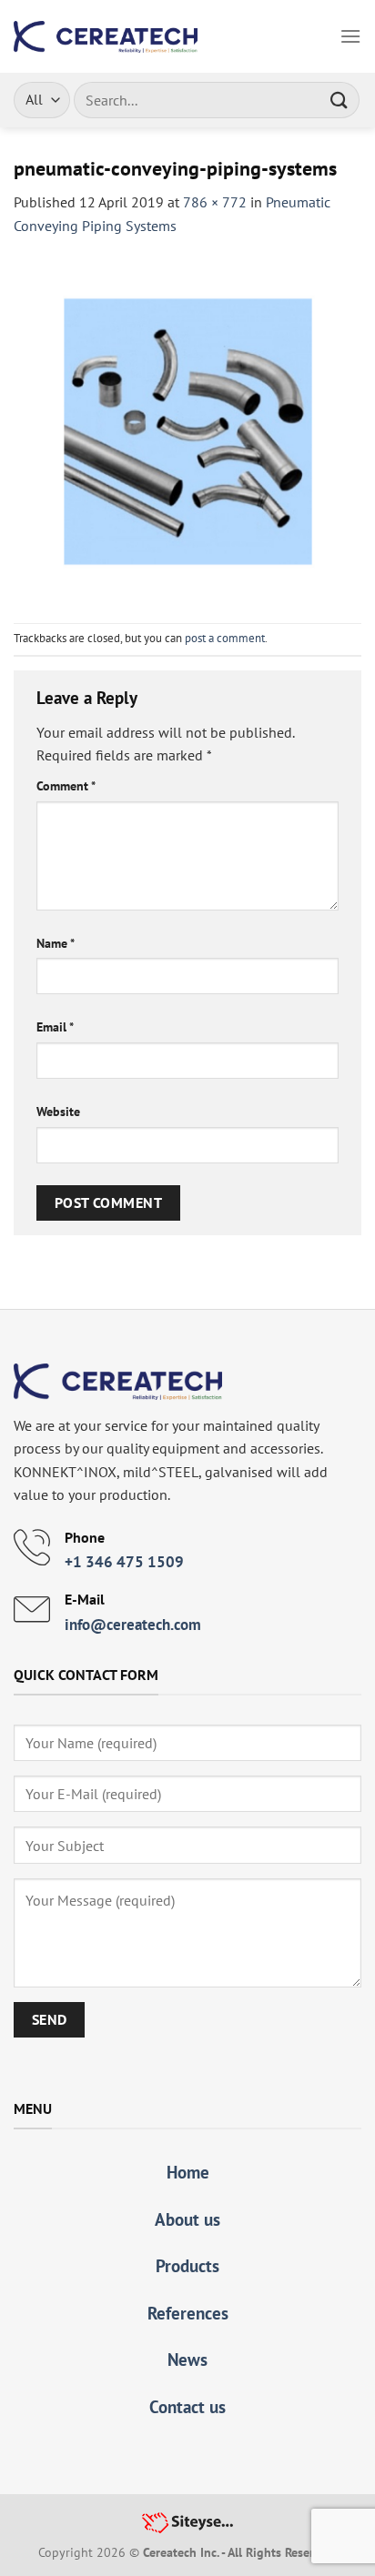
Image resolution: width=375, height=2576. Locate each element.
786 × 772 (215, 202)
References (188, 2313)
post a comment (225, 638)
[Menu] (350, 36)
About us (187, 2219)
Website (58, 1111)
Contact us (187, 2406)
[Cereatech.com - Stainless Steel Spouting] (106, 37)
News (187, 2359)
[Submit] (340, 100)
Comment (66, 785)
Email (55, 1026)
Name (56, 943)
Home (188, 2172)
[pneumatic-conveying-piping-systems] (187, 428)
